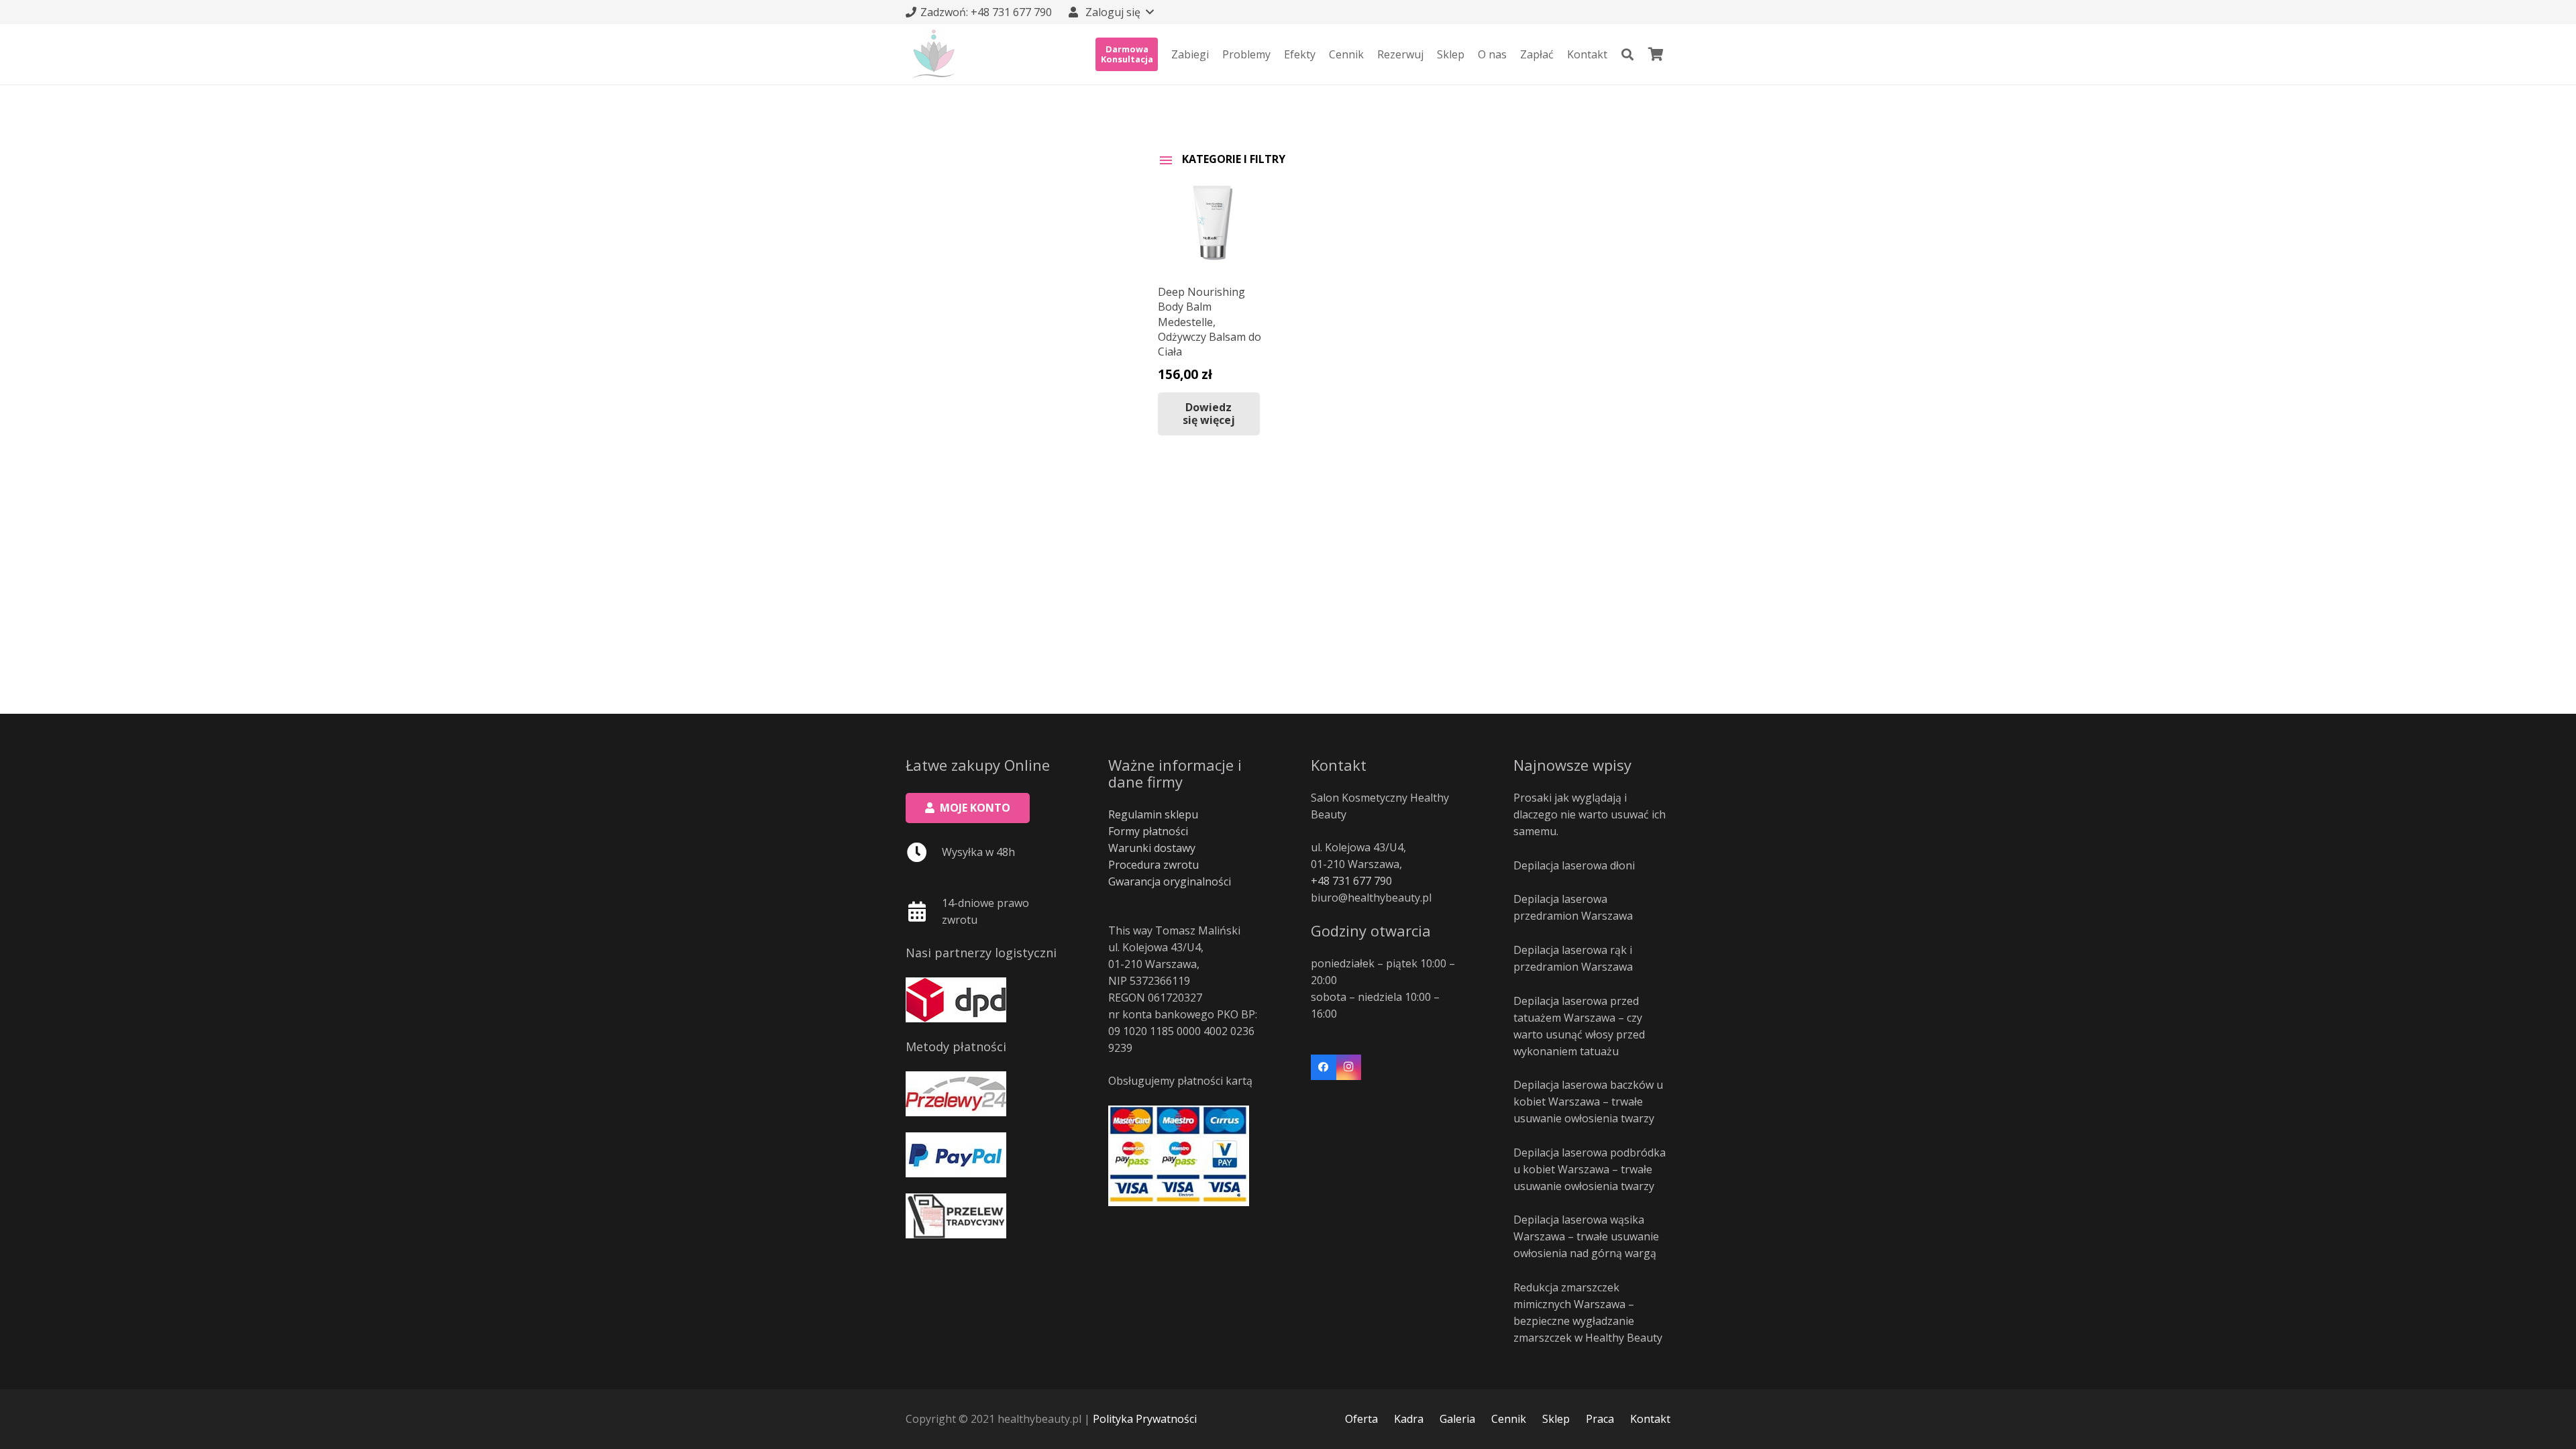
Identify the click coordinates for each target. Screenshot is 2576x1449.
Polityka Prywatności (1145, 1419)
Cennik (1509, 1419)
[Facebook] (1324, 1067)
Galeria (1457, 1419)
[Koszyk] (1656, 54)
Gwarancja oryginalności (1170, 881)
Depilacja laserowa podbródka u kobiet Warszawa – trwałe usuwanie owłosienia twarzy (1590, 1169)
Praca (1600, 1419)
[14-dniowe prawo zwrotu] (924, 912)
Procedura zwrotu (1153, 865)
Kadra (1409, 1419)
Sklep (1556, 1419)
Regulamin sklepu (1153, 814)
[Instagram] (1349, 1067)
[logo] (934, 54)
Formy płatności (1148, 831)
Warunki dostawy (1152, 848)
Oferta (1361, 1419)
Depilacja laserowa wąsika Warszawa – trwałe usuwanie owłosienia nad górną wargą (1586, 1236)
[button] (1110, 12)
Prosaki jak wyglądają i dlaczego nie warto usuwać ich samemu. (1590, 814)
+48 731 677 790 (1351, 881)
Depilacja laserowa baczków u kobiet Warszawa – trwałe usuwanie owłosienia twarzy (1588, 1102)
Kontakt (1650, 1419)
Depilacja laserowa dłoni (1574, 865)
